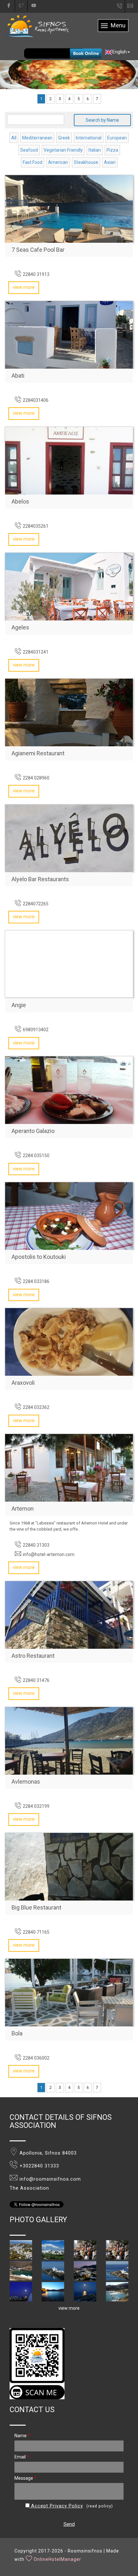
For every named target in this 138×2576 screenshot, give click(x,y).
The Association (29, 2188)
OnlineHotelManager (57, 2559)
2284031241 (36, 652)
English (120, 52)
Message (25, 2478)
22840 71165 (36, 1932)
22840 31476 (36, 1680)
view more (24, 287)
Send (69, 2524)
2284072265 (36, 904)
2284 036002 (36, 2058)
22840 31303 (36, 1545)
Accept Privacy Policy (56, 2506)
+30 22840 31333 (120, 7)
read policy (100, 2506)
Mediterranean (37, 138)
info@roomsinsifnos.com (133, 6)
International (89, 138)
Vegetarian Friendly (63, 150)
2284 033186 (36, 1281)
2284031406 (36, 400)
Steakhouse (86, 162)
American (58, 162)
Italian (95, 150)
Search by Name (102, 120)
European (117, 138)
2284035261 (36, 526)
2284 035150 (36, 1156)
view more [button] (69, 2308)
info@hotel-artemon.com (49, 1554)
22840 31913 (36, 274)
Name (22, 2436)
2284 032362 (36, 1407)
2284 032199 (36, 1806)
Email (22, 2457)
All (14, 138)
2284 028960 (36, 778)
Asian (110, 162)
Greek (64, 138)
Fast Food (33, 162)
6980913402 (36, 1030)
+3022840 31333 (39, 2166)
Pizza (112, 150)
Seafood (29, 150)
